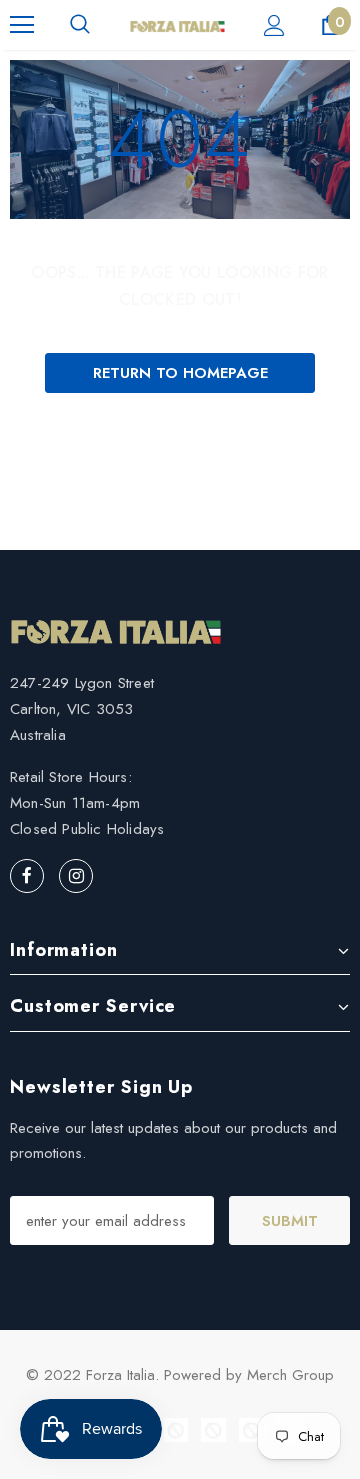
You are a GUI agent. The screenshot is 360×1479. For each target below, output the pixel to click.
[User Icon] (274, 25)
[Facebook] (27, 876)
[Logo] (177, 25)
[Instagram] (76, 876)
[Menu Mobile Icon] (22, 25)
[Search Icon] (80, 25)
